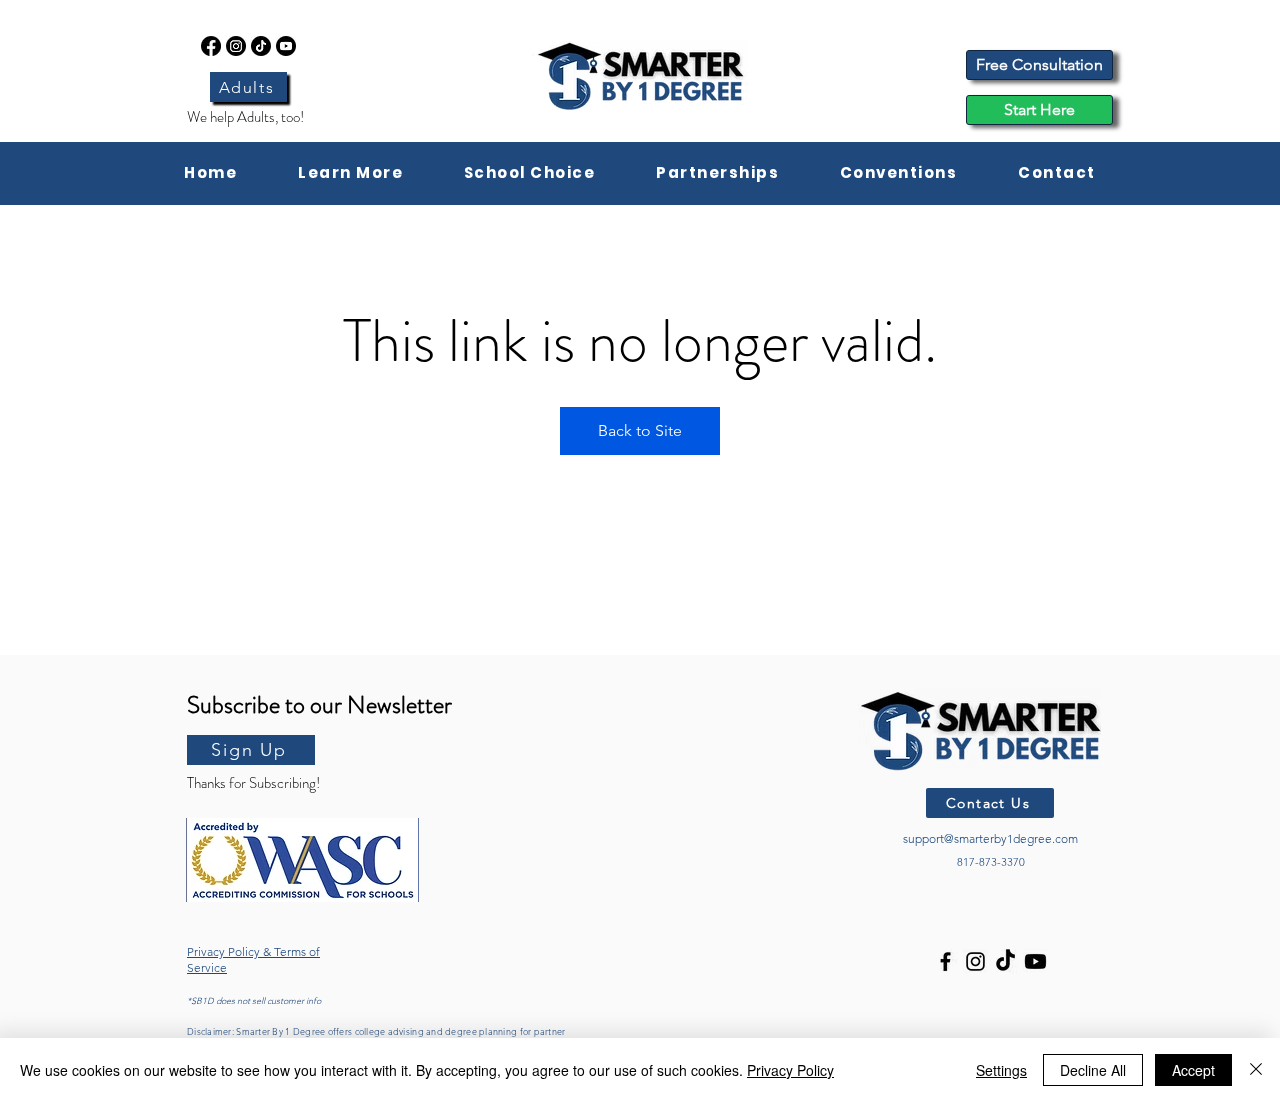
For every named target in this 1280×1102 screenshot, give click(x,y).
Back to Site (640, 430)
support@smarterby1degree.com (990, 838)
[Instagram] (236, 46)
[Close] (1256, 1070)
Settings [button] (1001, 1070)
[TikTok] (261, 46)
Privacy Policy (790, 1070)
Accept (1193, 1070)
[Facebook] (211, 46)
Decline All (1093, 1070)
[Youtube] (286, 46)
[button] (351, 173)
